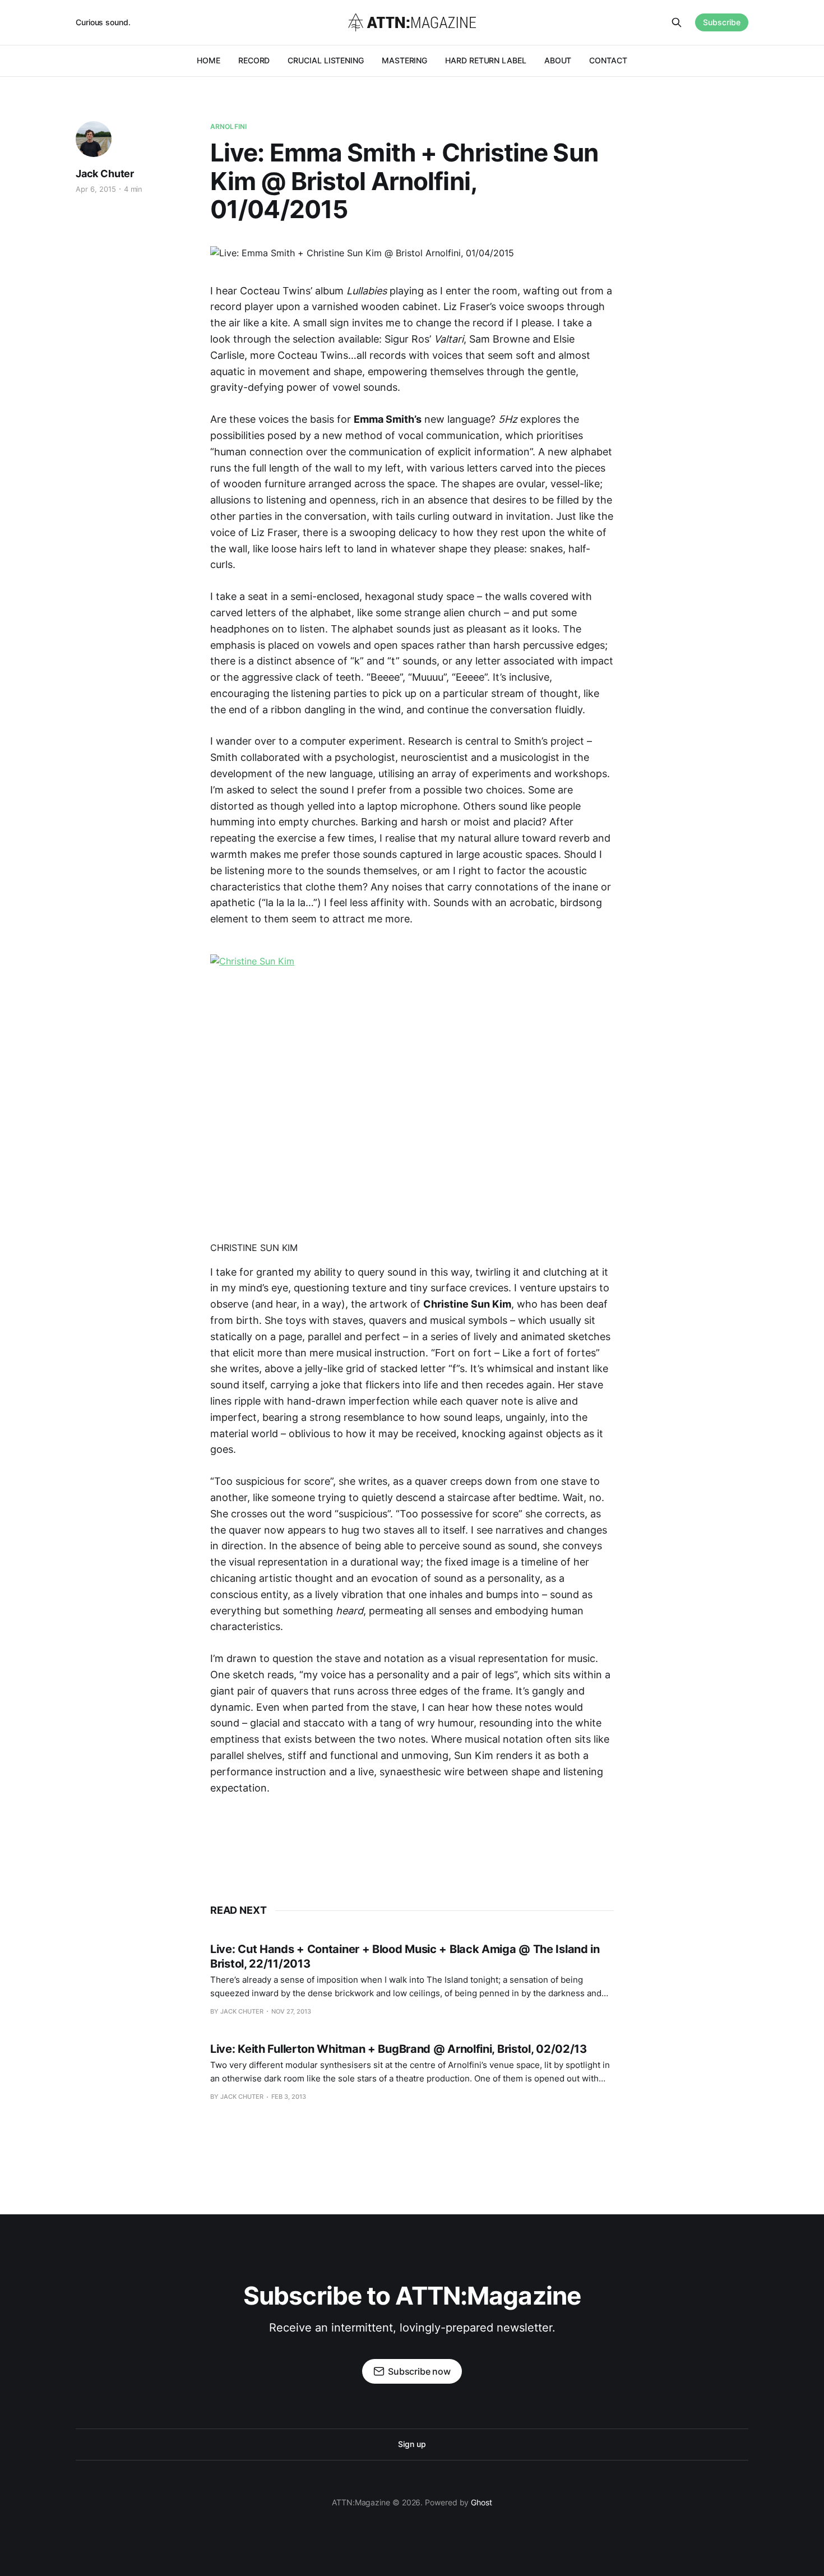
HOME (209, 60)
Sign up (412, 2444)
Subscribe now (419, 2371)
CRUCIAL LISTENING (326, 60)
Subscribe (722, 22)
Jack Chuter (105, 174)
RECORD (254, 60)
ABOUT (558, 60)
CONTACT (608, 60)
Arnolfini (228, 126)
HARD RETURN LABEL (486, 60)
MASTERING (404, 60)
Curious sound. (103, 22)
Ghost (482, 2502)
